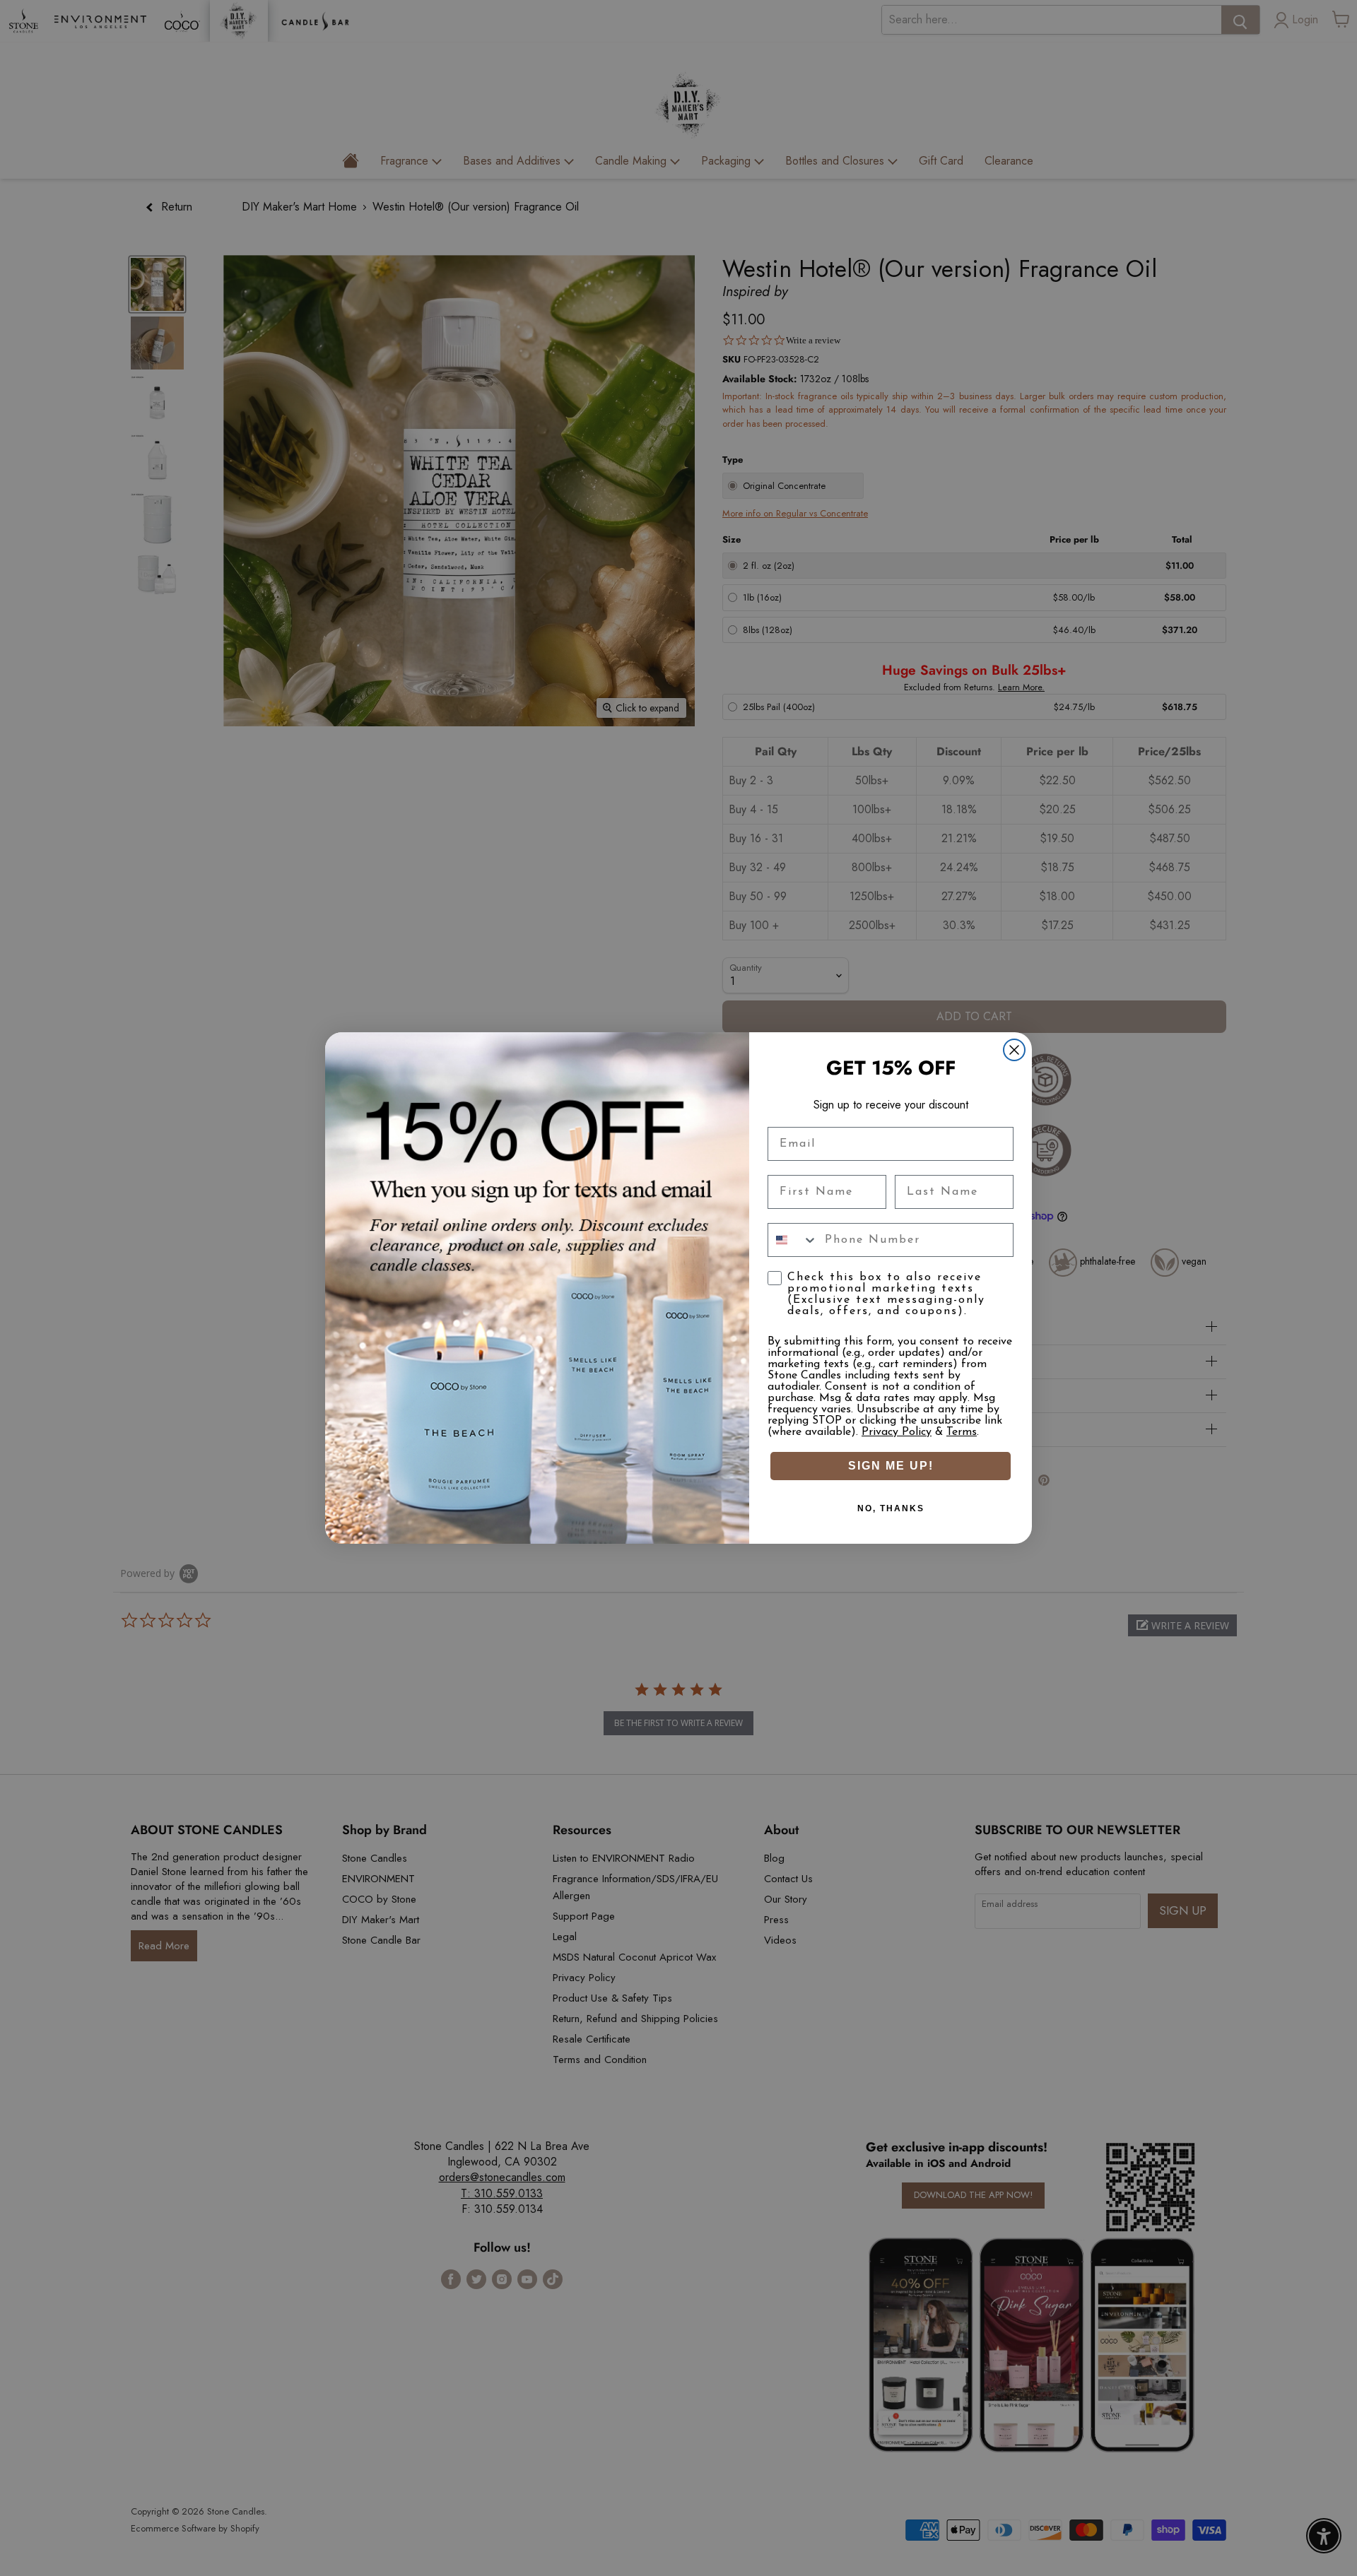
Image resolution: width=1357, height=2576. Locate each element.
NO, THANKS (891, 1508)
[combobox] (793, 1240)
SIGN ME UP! (891, 1466)
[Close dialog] (1014, 1050)
